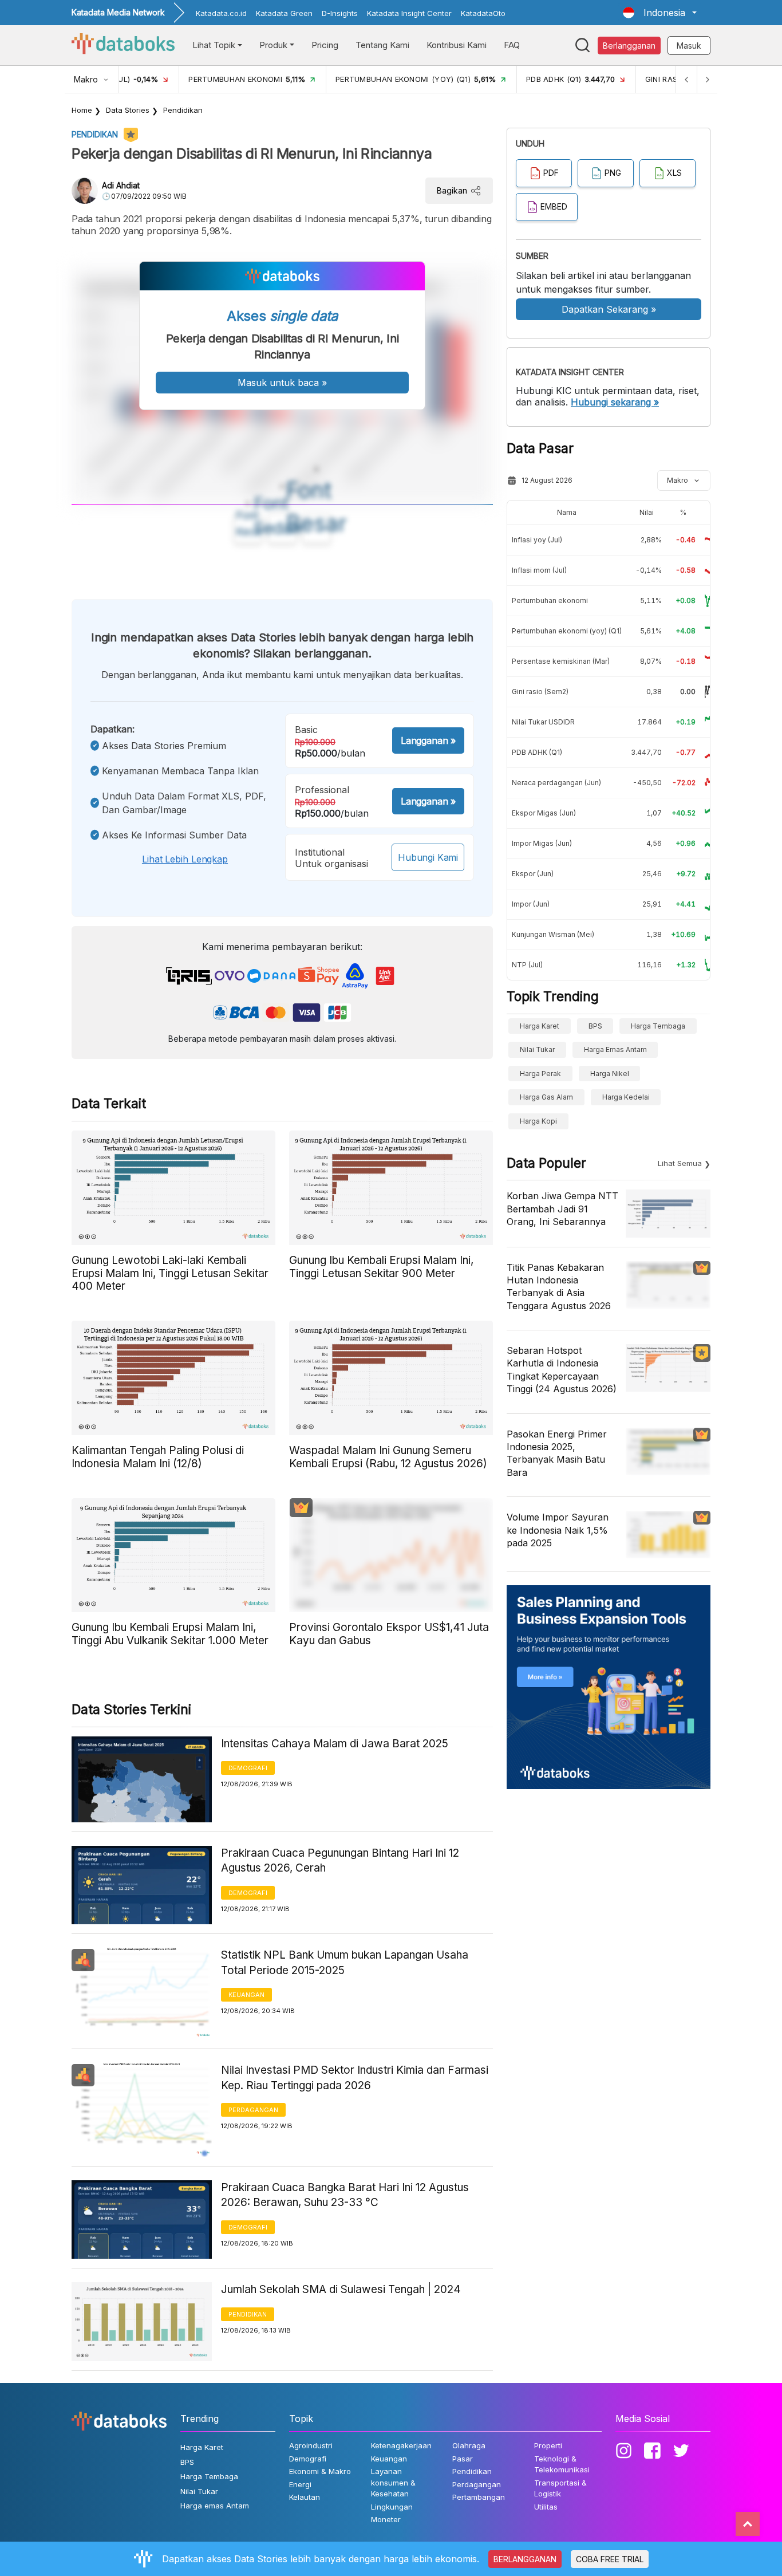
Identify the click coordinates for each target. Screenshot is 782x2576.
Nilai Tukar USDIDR (543, 722)
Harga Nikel (610, 1074)
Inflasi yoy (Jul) (537, 540)
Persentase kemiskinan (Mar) (561, 661)
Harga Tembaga (658, 1026)
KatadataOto (483, 13)
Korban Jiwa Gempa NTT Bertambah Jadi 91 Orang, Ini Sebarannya (562, 1209)
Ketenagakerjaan (401, 2445)
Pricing (325, 45)
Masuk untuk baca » (282, 383)
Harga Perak (540, 1074)
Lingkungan (392, 2507)
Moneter (386, 2519)
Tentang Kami (382, 45)
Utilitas (546, 2507)
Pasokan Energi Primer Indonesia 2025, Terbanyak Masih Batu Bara (557, 1453)
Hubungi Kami (428, 857)
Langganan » (428, 740)
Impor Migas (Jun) (542, 843)
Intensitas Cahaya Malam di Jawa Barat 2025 (335, 1744)
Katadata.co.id (221, 13)
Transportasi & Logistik (560, 2488)
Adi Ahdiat (121, 185)
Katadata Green (284, 13)
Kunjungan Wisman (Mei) (553, 934)
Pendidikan (183, 110)
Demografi (248, 1768)
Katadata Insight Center (409, 13)
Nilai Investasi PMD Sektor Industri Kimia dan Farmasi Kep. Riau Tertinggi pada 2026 (355, 2078)
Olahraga (469, 2445)
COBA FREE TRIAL (610, 2559)
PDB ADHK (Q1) (537, 752)
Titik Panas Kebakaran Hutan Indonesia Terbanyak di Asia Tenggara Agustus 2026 (559, 1287)
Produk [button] (273, 45)
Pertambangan (479, 2497)
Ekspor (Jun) (533, 874)
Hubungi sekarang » (615, 402)
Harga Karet (540, 1026)
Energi (300, 2484)
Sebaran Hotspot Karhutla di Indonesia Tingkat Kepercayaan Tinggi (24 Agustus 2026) (562, 1370)
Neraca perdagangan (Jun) (556, 783)
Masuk (689, 46)
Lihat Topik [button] (214, 45)
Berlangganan (629, 46)
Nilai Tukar (537, 1049)
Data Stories (128, 110)
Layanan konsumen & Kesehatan (393, 2482)
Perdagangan (253, 2110)
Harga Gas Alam (546, 1097)
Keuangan (246, 1995)
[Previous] (686, 79)
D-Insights (340, 13)
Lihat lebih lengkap (185, 859)
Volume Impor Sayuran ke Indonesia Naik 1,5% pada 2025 (558, 1530)
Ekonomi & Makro (320, 2471)
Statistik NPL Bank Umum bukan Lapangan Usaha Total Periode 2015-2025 (345, 1963)
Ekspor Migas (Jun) (544, 813)
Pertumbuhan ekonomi (550, 600)
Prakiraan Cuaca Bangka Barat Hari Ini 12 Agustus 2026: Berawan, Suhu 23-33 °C (345, 2195)
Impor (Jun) (531, 904)
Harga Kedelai (626, 1097)
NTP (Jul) (527, 965)
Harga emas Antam (615, 1049)
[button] (660, 13)
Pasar (463, 2459)
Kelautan (305, 2497)
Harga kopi (538, 1121)
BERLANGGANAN (525, 2559)
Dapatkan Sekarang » (609, 309)
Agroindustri (311, 2445)
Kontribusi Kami (457, 45)
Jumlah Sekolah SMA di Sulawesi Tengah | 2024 (341, 2289)
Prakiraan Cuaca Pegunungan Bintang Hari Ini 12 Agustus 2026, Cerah (340, 1861)
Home (82, 110)
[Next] (707, 79)
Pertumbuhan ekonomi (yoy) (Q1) (567, 631)
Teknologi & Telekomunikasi (562, 2464)
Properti (548, 2445)
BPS (595, 1026)
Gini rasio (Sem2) (540, 692)
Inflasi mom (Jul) (539, 570)
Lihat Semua (680, 1163)
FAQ (512, 45)
